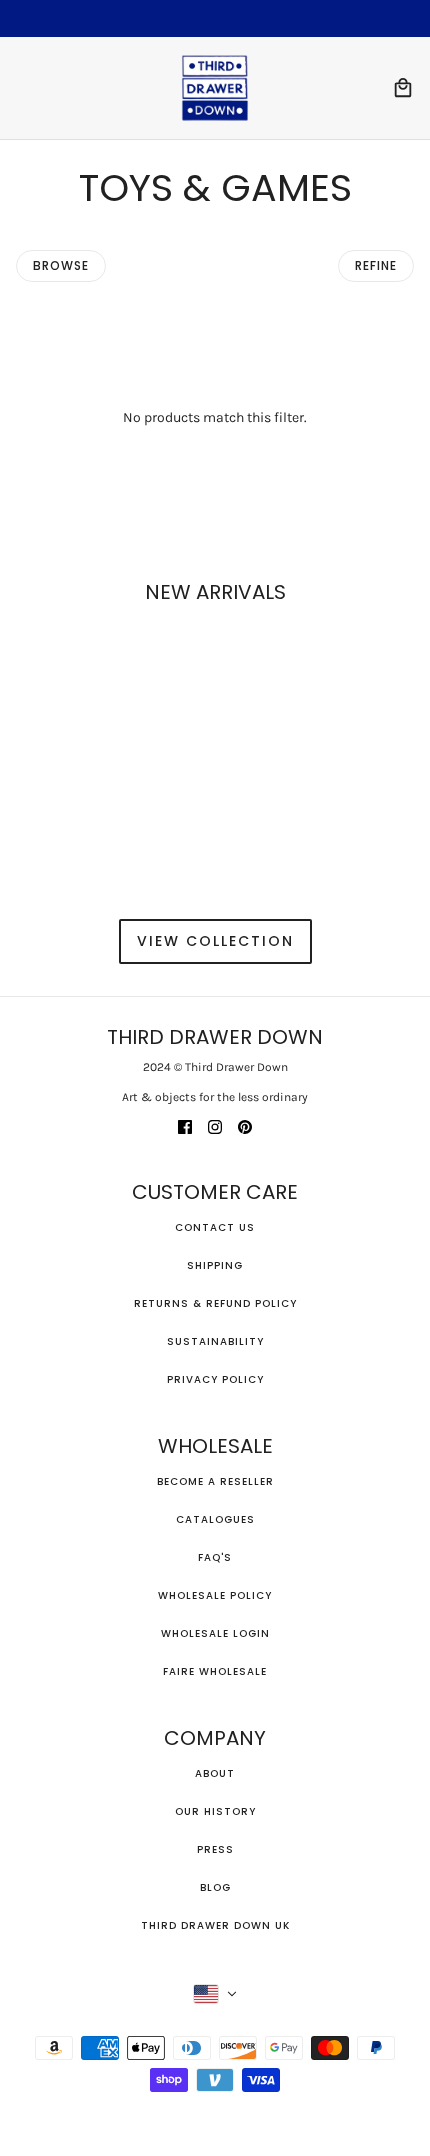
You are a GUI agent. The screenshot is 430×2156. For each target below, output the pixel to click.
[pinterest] (245, 1125)
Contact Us (215, 1227)
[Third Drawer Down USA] (215, 88)
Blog (215, 1887)
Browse (61, 265)
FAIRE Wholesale (215, 1671)
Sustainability (215, 1341)
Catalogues (215, 1519)
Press (215, 1849)
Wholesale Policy (215, 1595)
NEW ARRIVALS (215, 592)
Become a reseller (215, 1481)
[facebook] (185, 1125)
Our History (215, 1811)
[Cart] (403, 88)
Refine (376, 265)
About (215, 1773)
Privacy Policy (215, 1379)
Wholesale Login (215, 1633)
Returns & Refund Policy (215, 1303)
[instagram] (215, 1125)
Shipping (215, 1265)
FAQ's (215, 1557)
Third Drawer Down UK (215, 1925)
